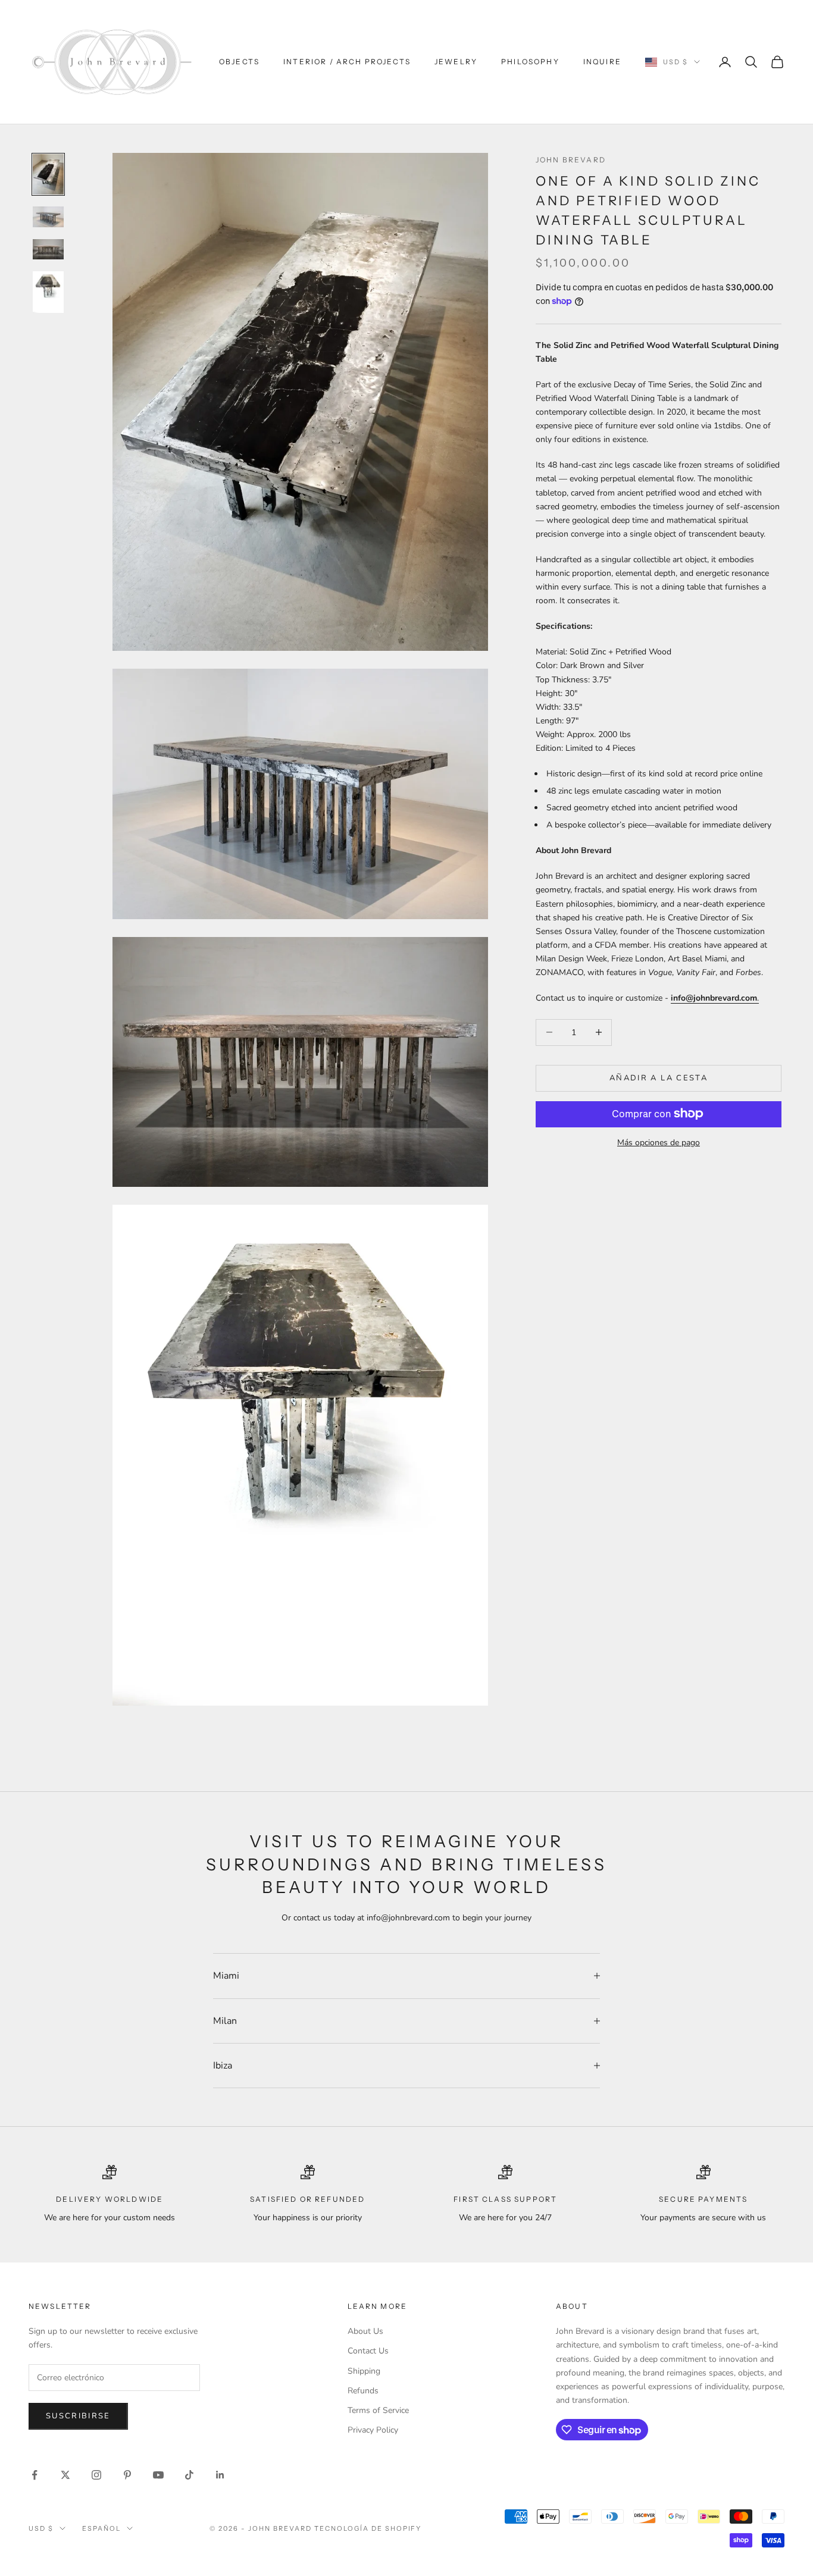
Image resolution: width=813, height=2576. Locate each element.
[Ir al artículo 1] (48, 175)
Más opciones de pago (659, 1142)
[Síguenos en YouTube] (158, 2475)
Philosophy (530, 62)
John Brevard (571, 160)
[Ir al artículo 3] (48, 249)
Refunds (363, 2391)
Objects (239, 62)
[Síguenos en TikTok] (189, 2475)
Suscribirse (78, 2416)
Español (101, 2528)
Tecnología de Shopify (368, 2528)
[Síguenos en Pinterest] (127, 2475)
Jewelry (456, 62)
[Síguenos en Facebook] (35, 2475)
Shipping (364, 2371)
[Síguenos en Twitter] (65, 2475)
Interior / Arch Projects (347, 62)
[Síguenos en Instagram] (96, 2475)
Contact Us (368, 2351)
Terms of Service (378, 2410)
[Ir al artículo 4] (48, 292)
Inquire (602, 62)
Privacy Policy (373, 2430)
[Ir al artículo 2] (48, 217)
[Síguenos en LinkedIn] (220, 2475)
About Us (365, 2331)
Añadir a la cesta (659, 1077)
